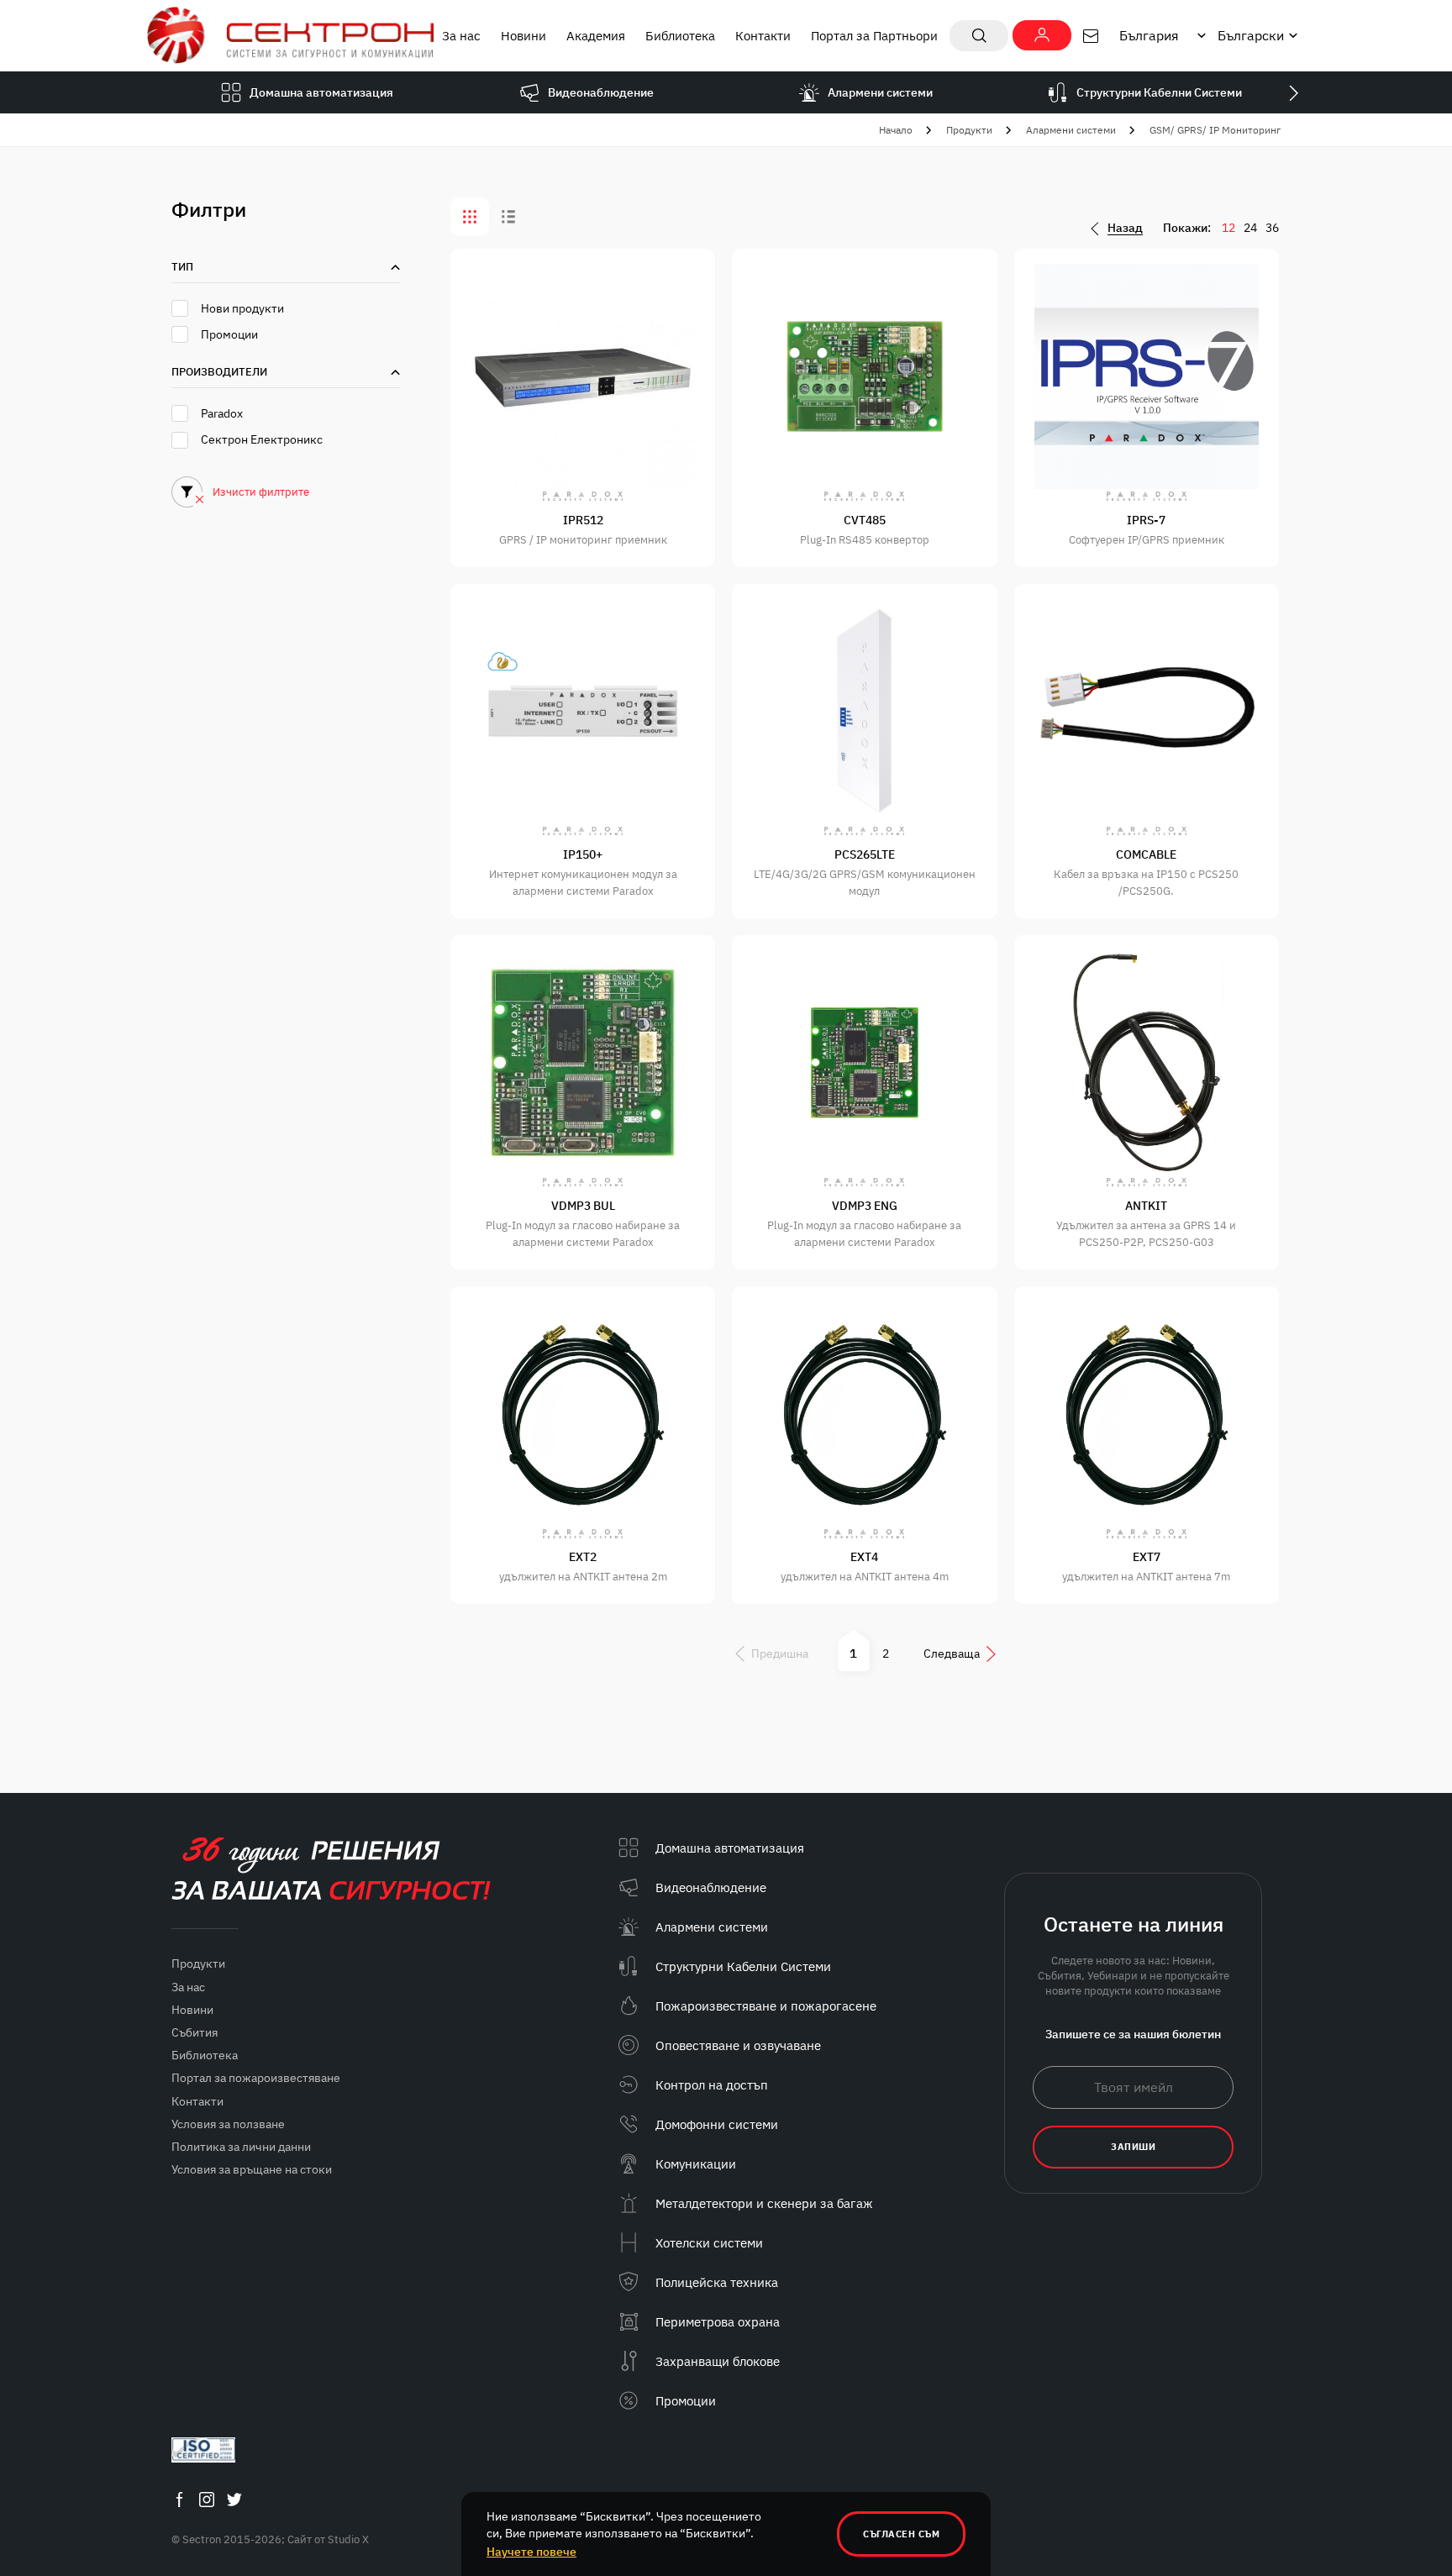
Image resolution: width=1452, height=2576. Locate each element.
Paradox (222, 413)
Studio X (348, 2539)
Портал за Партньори (874, 36)
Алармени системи (1071, 130)
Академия (596, 36)
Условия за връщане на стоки (252, 2169)
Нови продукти (242, 308)
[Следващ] (1293, 92)
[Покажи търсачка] (979, 36)
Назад (1125, 228)
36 (1272, 228)
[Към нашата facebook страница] (179, 2499)
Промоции (229, 334)
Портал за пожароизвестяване (256, 2078)
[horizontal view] (508, 217)
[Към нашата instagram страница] (207, 2499)
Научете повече (531, 2552)
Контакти (763, 36)
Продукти (969, 130)
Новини (523, 36)
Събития (195, 2032)
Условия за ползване (228, 2124)
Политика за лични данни (241, 2147)
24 (1250, 228)
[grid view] (470, 217)
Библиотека (680, 36)
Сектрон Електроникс (262, 439)
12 (1228, 228)
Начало (896, 130)
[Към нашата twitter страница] (234, 2499)
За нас (461, 36)
